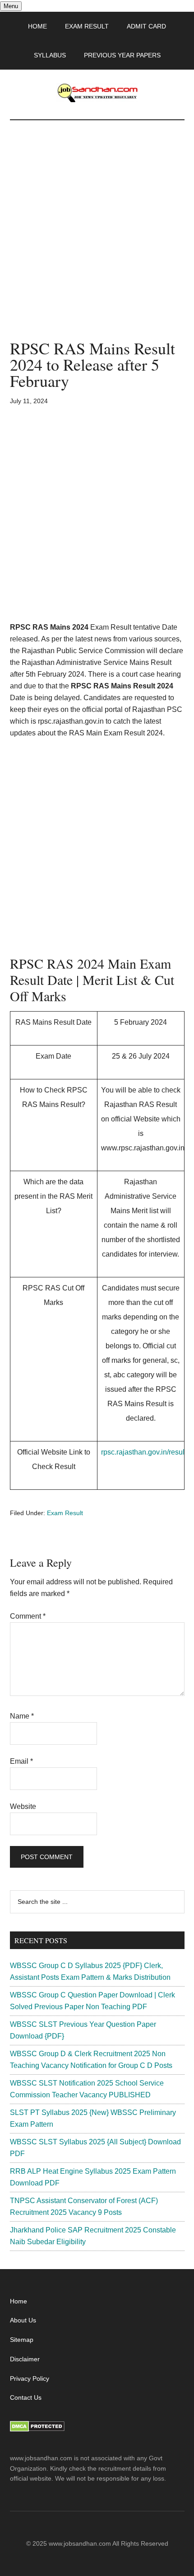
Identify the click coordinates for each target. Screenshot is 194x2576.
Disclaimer (25, 2359)
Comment (28, 1616)
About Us (23, 2320)
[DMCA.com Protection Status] (37, 2430)
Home (18, 2301)
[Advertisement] (97, 239)
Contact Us (26, 2397)
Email (21, 1761)
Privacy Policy (30, 2378)
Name (22, 1716)
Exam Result (65, 1513)
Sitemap (22, 2340)
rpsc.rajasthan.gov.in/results (145, 1452)
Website (23, 1806)
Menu (11, 6)
